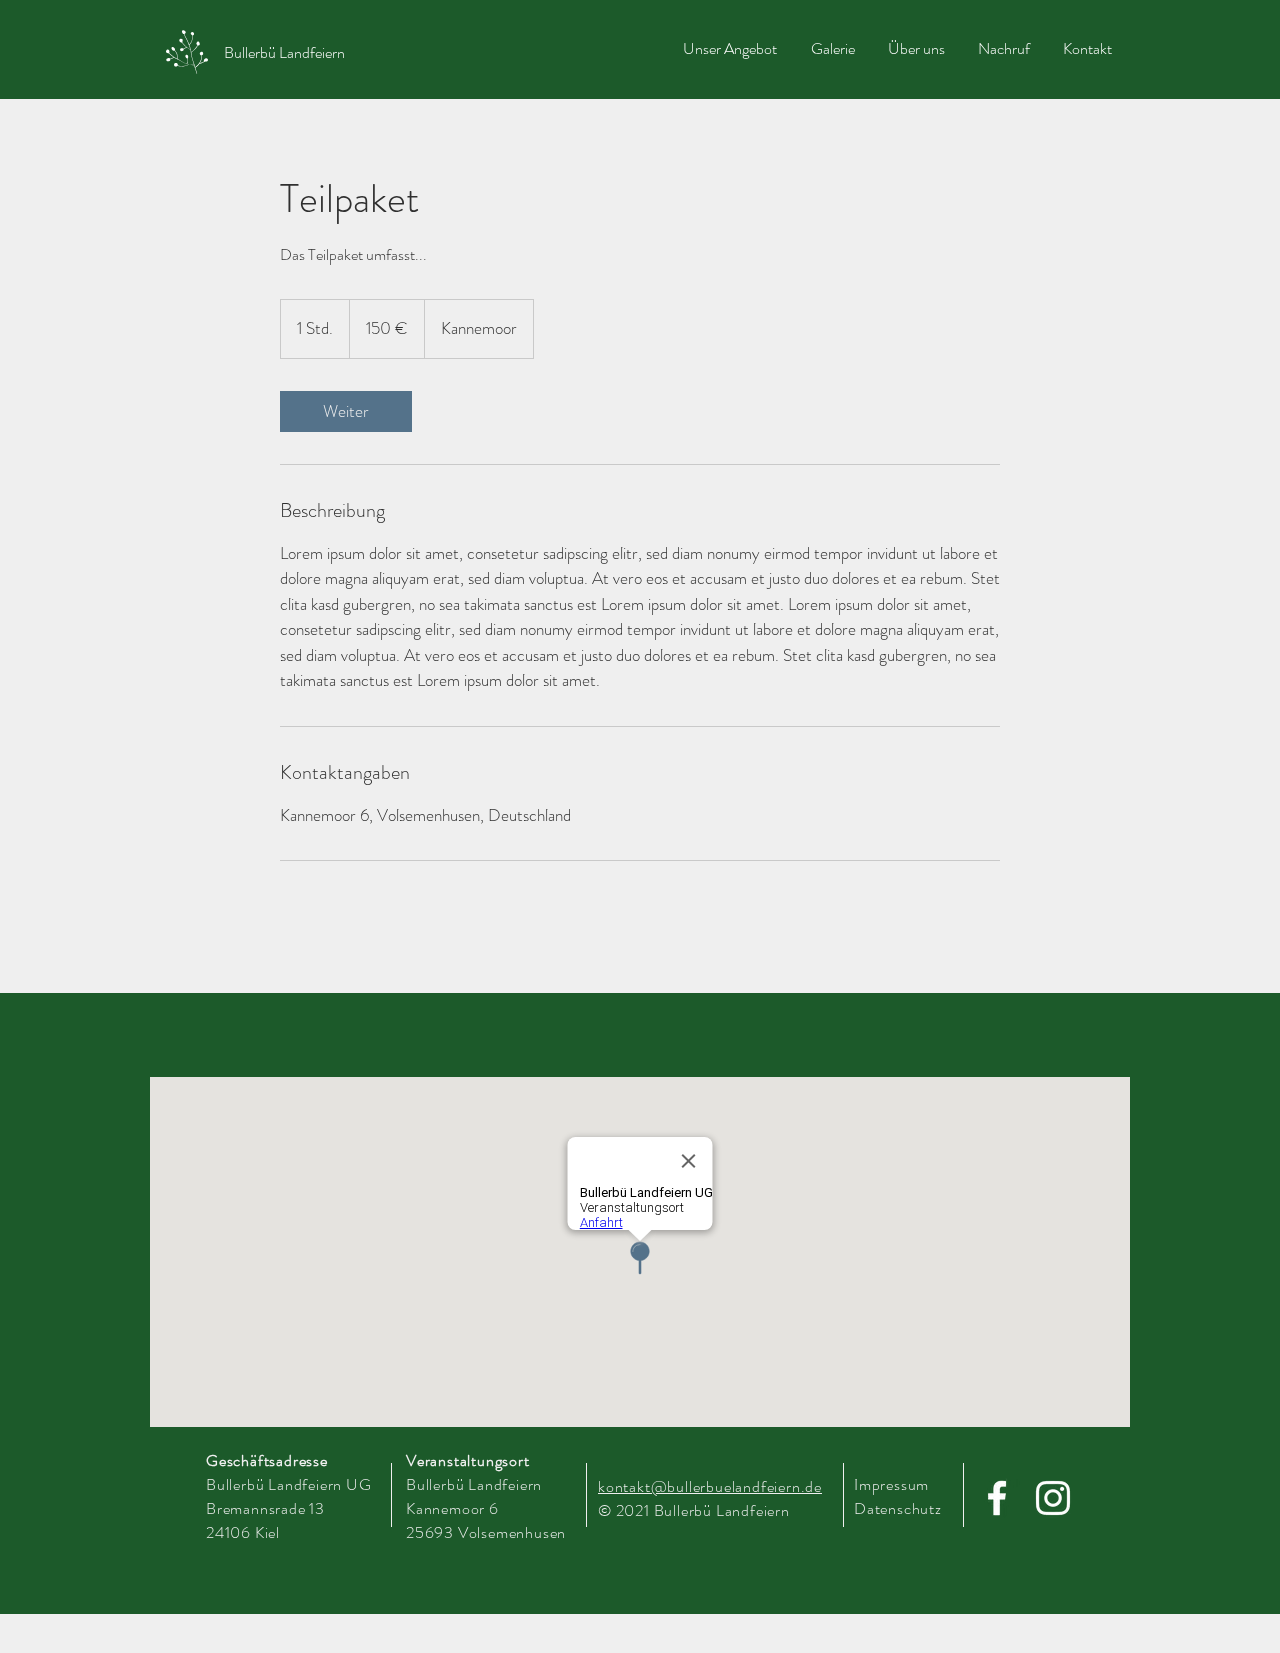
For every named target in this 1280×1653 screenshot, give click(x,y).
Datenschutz (898, 1508)
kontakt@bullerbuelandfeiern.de (710, 1486)
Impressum (891, 1484)
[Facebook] (997, 1498)
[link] (346, 411)
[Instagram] (1053, 1498)
